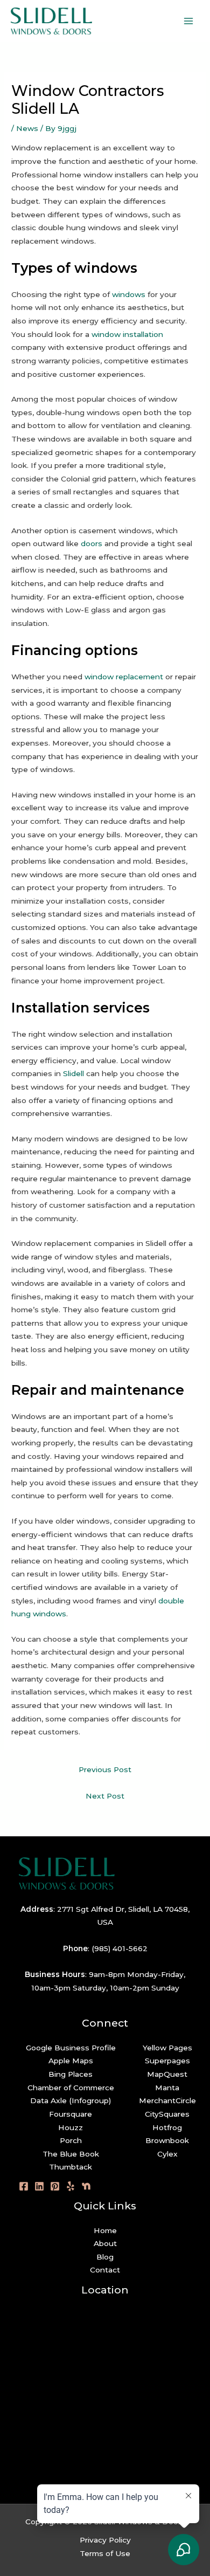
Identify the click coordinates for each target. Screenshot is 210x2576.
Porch (71, 2140)
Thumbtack (71, 2167)
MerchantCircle (167, 2100)
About (105, 2243)
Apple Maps (71, 2061)
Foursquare (71, 2114)
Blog (105, 2257)
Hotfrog (167, 2127)
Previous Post (105, 1769)
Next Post (105, 1796)
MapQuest (167, 2074)
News (27, 128)
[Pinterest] (55, 2186)
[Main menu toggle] (189, 21)
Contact (105, 2270)
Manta (167, 2088)
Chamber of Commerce (71, 2088)
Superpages (167, 2061)
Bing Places (71, 2074)
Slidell (73, 1073)
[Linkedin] (39, 2186)
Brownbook (167, 2140)
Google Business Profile (71, 2048)
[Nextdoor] (86, 2186)
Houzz (71, 2127)
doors (92, 543)
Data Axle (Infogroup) (71, 2100)
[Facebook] (24, 2186)
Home (105, 2230)
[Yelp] (71, 2186)
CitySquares (167, 2114)
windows (129, 294)
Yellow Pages (167, 2048)
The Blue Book (71, 2154)
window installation (127, 334)
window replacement (124, 677)
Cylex (167, 2154)
